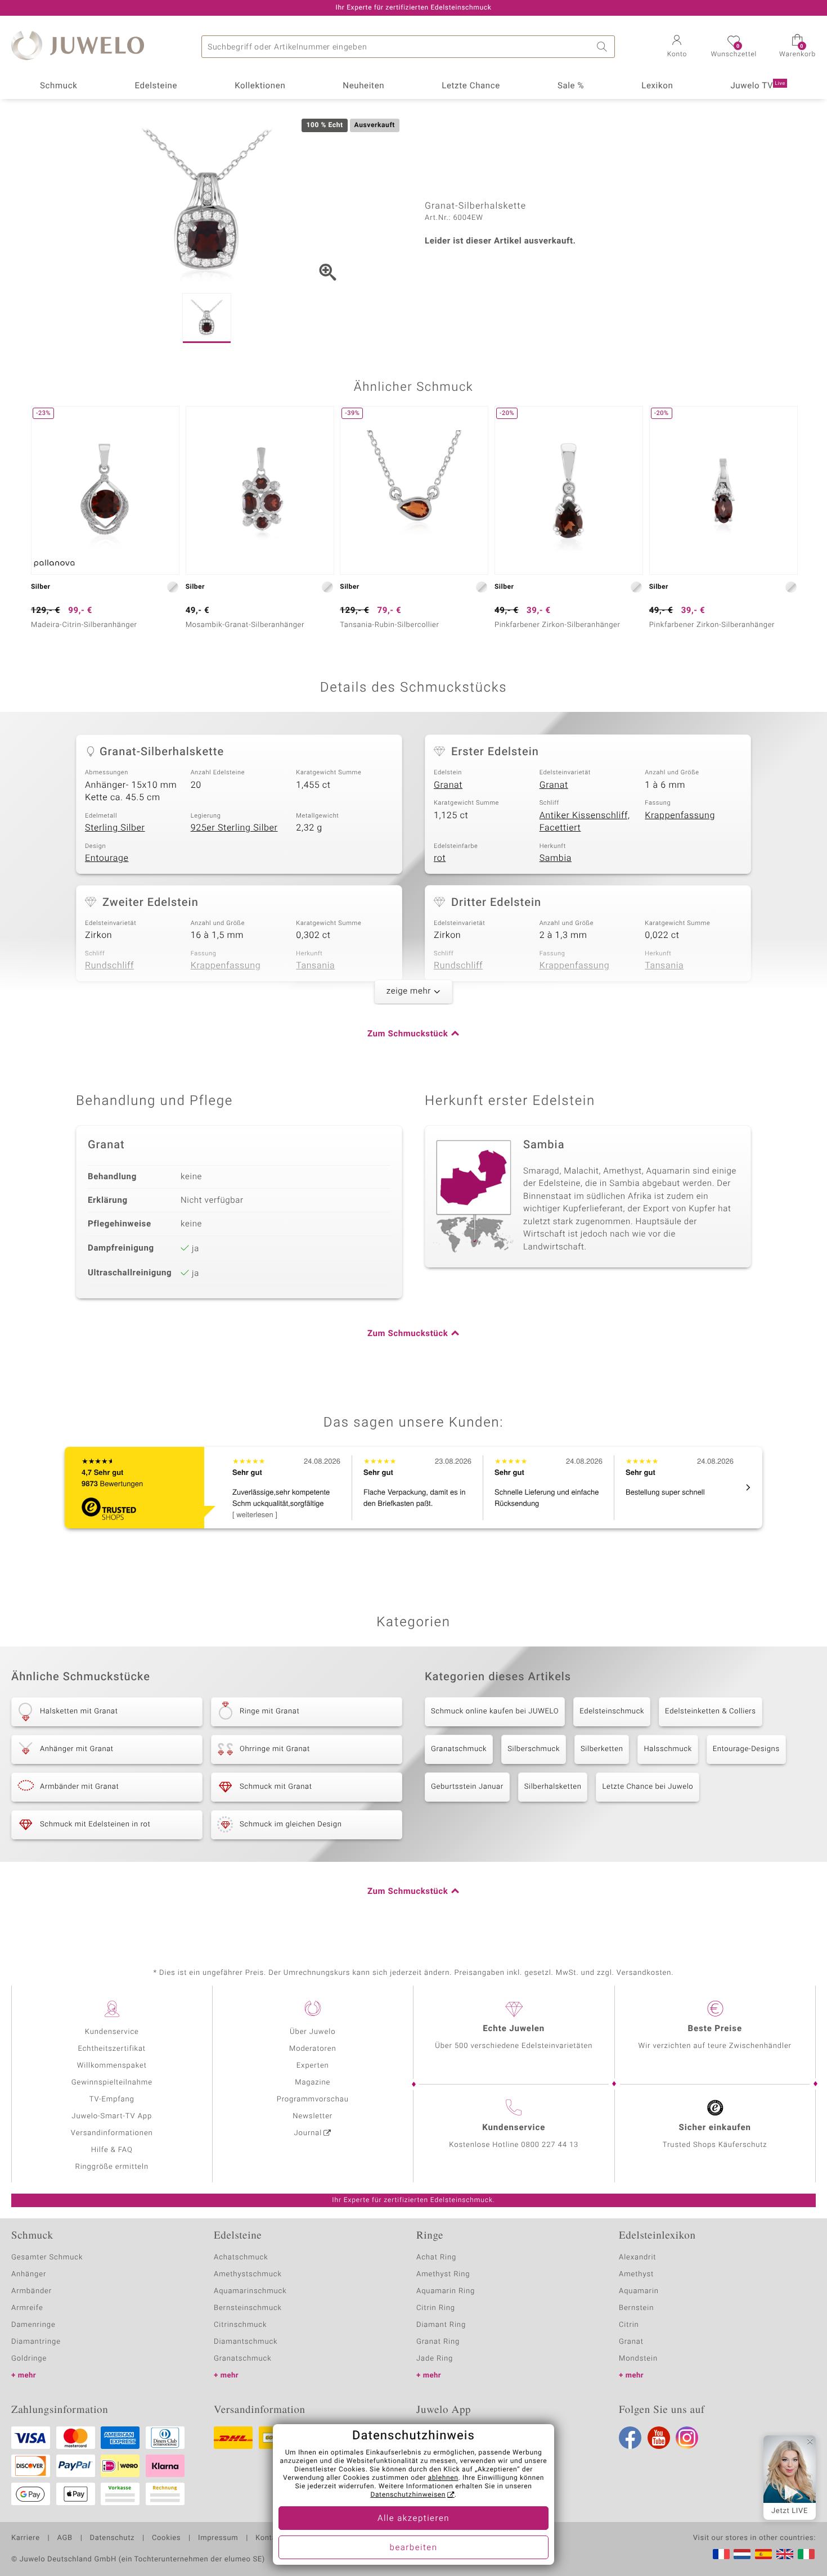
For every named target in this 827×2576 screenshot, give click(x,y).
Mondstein (638, 2359)
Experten (313, 2066)
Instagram (687, 2438)
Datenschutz (112, 2538)
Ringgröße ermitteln (112, 2167)
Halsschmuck (668, 1749)
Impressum (218, 2538)
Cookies (166, 2538)
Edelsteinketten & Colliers (711, 1711)
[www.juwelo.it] (806, 2554)
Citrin (629, 2325)
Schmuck (59, 86)
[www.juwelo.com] (785, 2554)
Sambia (556, 858)
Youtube (659, 2438)
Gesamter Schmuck (47, 2257)
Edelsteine (156, 86)
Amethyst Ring (443, 2274)
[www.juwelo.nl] (742, 2554)
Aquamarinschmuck (250, 2291)
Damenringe (33, 2325)
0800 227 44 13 (550, 2145)
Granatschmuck (459, 1749)
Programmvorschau (313, 2099)
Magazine (313, 2083)
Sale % (571, 86)
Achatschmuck (241, 2257)
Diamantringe (36, 2342)
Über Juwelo (313, 2032)
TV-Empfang (112, 2099)
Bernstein (636, 2308)
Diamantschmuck (246, 2342)
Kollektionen (260, 86)
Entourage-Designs (746, 1749)
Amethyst (636, 2274)
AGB (64, 2538)
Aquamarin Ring (446, 2291)
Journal (308, 2133)
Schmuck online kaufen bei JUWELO (495, 1711)
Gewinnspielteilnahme (112, 2083)
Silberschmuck (534, 1749)
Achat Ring (436, 2257)
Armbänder (32, 2291)
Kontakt (269, 2538)
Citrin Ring (436, 2308)
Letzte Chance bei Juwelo (648, 1787)
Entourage (107, 858)
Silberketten (602, 1749)
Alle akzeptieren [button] (414, 2519)
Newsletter (313, 2116)
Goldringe (29, 2359)
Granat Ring (438, 2342)
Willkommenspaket (112, 2066)
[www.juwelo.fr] (721, 2554)
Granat (448, 785)
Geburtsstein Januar (467, 1787)
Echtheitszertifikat (112, 2049)
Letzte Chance (471, 86)
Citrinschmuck (240, 2325)
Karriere (26, 2538)
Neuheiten (363, 86)
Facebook (630, 2438)
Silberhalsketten (553, 1787)
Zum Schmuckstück (408, 1034)
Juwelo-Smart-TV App (112, 2116)
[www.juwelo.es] (763, 2554)
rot (440, 858)
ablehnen (443, 2478)
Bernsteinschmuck (248, 2308)
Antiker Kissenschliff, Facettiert (585, 822)
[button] (677, 47)
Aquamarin (639, 2291)
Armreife (27, 2308)
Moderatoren (313, 2049)
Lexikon (657, 86)
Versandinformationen (112, 2133)
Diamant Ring (441, 2325)
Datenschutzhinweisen (408, 2495)
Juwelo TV (758, 86)
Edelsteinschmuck (612, 1711)
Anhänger (29, 2274)
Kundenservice (112, 2032)
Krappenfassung (680, 815)
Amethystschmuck (248, 2274)
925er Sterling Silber (234, 828)
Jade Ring (435, 2359)
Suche (604, 47)
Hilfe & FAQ (112, 2150)
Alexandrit (637, 2257)
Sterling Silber (115, 828)
